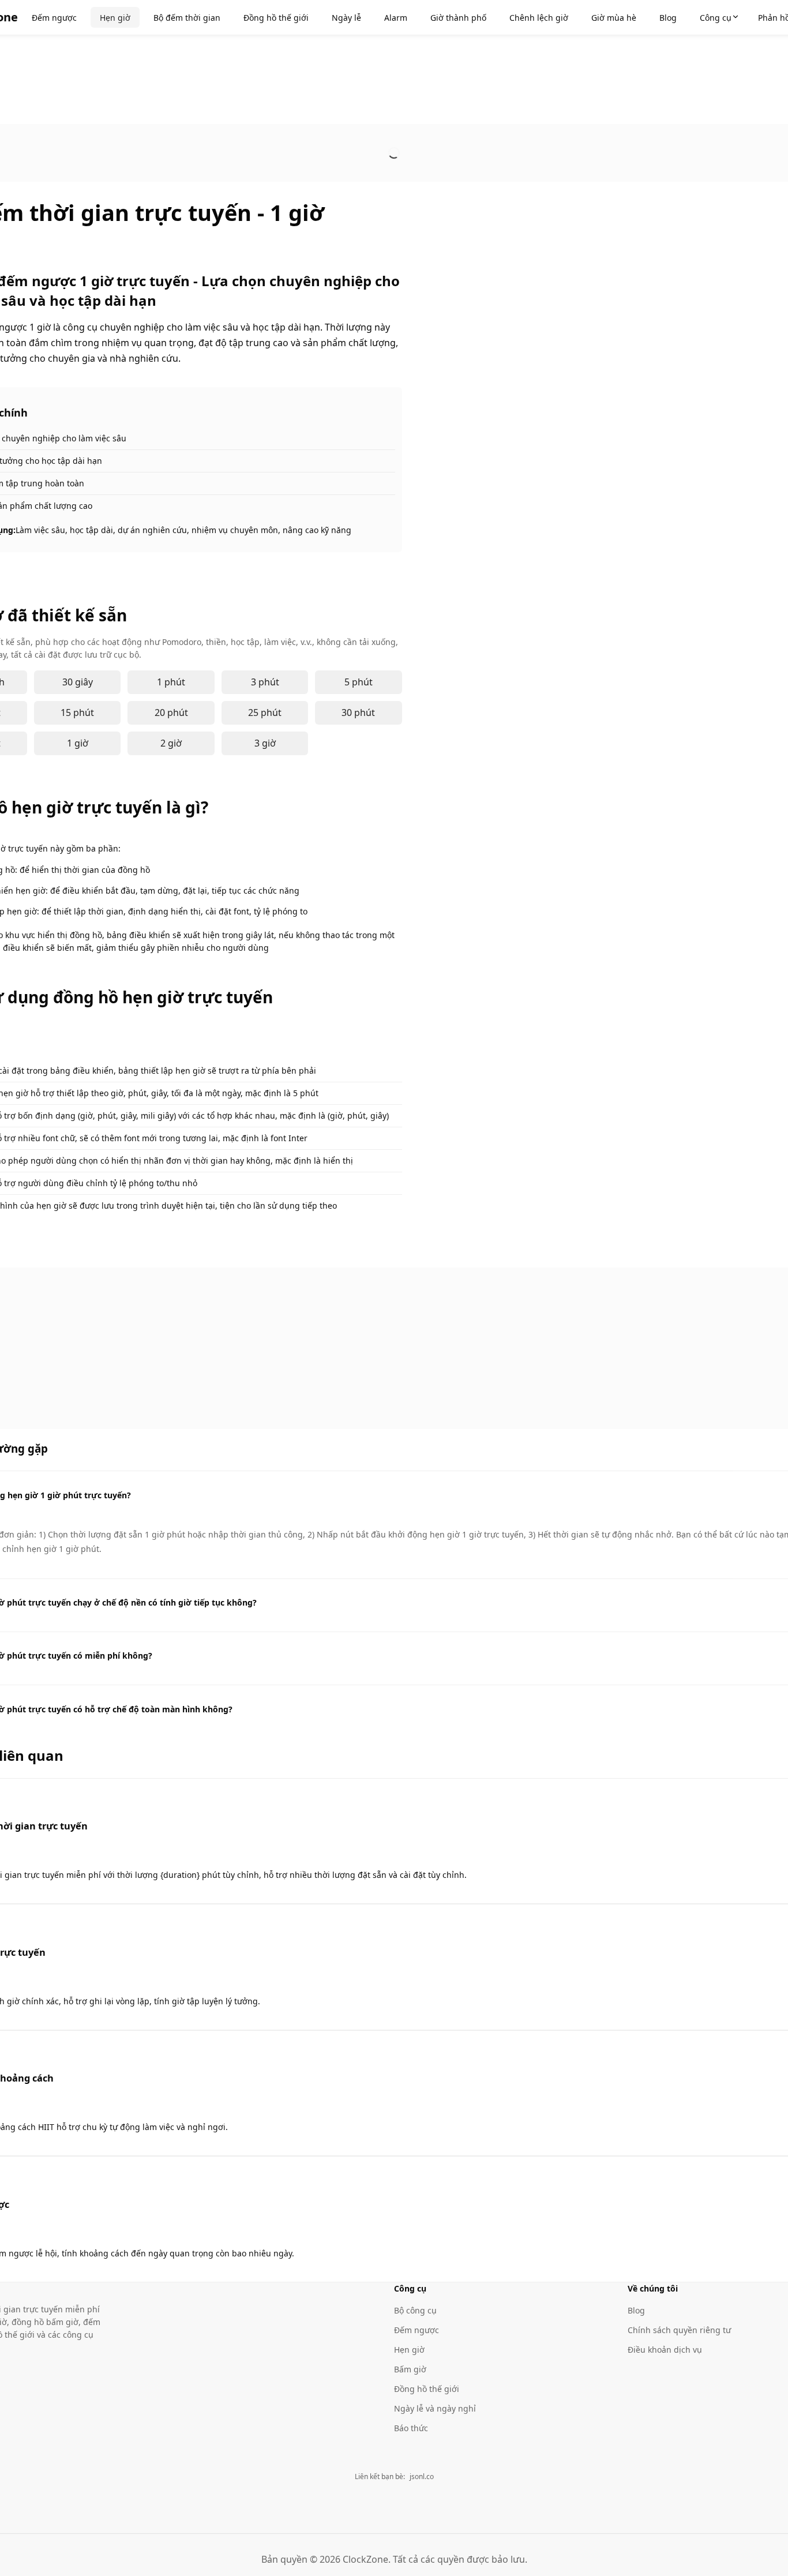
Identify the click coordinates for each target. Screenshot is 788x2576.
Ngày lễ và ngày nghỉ (435, 2408)
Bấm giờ (410, 2369)
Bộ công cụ (415, 2310)
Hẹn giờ (409, 2350)
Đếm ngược (416, 2330)
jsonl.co (422, 2476)
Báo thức (411, 2428)
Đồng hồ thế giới (427, 2389)
